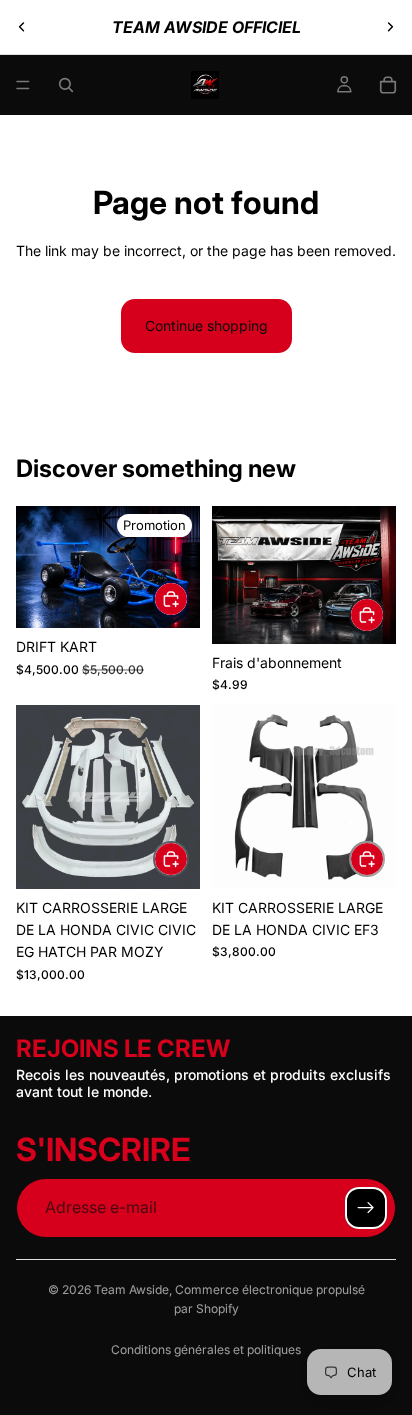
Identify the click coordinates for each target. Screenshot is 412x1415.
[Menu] (23, 85)
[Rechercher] (66, 85)
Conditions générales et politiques (206, 1349)
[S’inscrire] (366, 1208)
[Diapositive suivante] (390, 27)
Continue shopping (206, 325)
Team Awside (131, 1289)
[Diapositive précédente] (22, 27)
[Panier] (388, 85)
